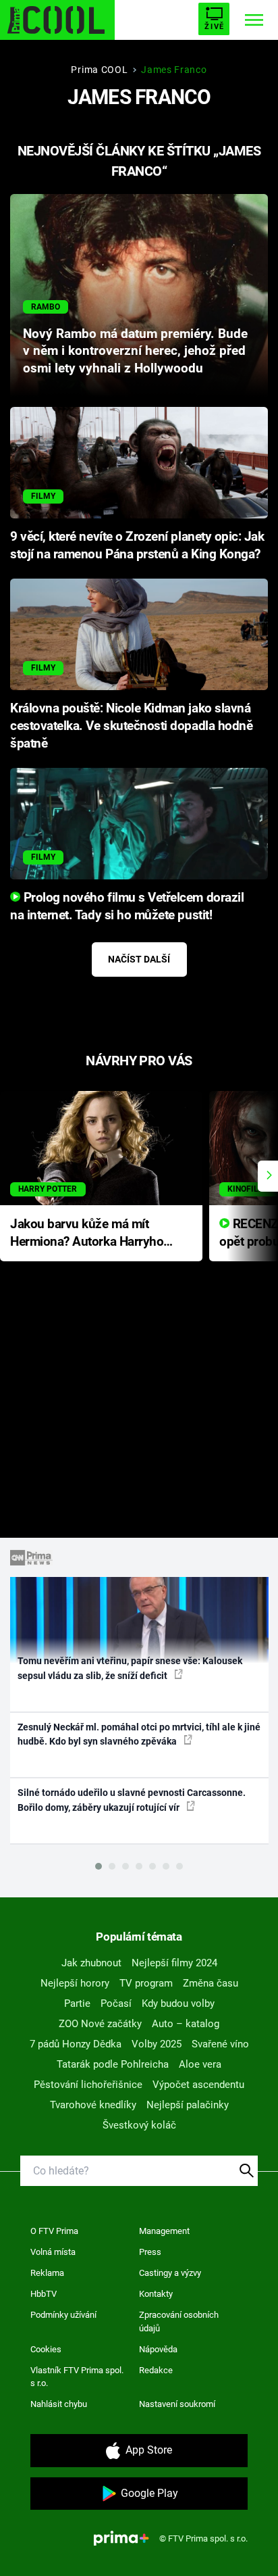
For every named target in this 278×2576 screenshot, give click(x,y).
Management (164, 2231)
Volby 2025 (157, 2044)
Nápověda (158, 2349)
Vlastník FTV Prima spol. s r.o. (77, 2377)
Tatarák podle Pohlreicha (113, 2064)
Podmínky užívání (63, 2315)
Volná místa (53, 2252)
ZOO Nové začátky (100, 2024)
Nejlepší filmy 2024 (174, 1963)
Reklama (47, 2273)
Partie (77, 2003)
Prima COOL (99, 70)
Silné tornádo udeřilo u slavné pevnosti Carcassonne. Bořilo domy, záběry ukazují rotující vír (132, 1800)
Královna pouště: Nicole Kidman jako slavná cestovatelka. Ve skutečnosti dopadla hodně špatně (131, 726)
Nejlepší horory (75, 1983)
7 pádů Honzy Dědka (76, 2044)
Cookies (46, 2349)
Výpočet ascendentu (198, 2085)
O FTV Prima (54, 2231)
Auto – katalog (186, 2024)
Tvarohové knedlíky (93, 2105)
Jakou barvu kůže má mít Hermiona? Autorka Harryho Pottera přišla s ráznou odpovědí (87, 1234)
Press (150, 2252)
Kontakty (156, 2294)
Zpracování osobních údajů (179, 2322)
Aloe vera (200, 2064)
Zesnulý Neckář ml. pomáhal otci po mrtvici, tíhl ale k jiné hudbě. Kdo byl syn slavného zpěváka (139, 1734)
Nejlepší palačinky (188, 2105)
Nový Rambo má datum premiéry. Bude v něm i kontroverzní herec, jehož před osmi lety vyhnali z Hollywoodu (135, 351)
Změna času (211, 1983)
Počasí (116, 2003)
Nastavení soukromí (177, 2404)
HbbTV (44, 2294)
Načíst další (139, 959)
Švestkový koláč (139, 2125)
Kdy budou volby (178, 2003)
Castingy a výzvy (170, 2273)
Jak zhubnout (91, 1963)
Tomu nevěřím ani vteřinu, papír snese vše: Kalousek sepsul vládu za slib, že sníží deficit (130, 1668)
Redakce (156, 2370)
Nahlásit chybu (59, 2404)
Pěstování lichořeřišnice (88, 2085)
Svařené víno (220, 2044)
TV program (146, 1983)
